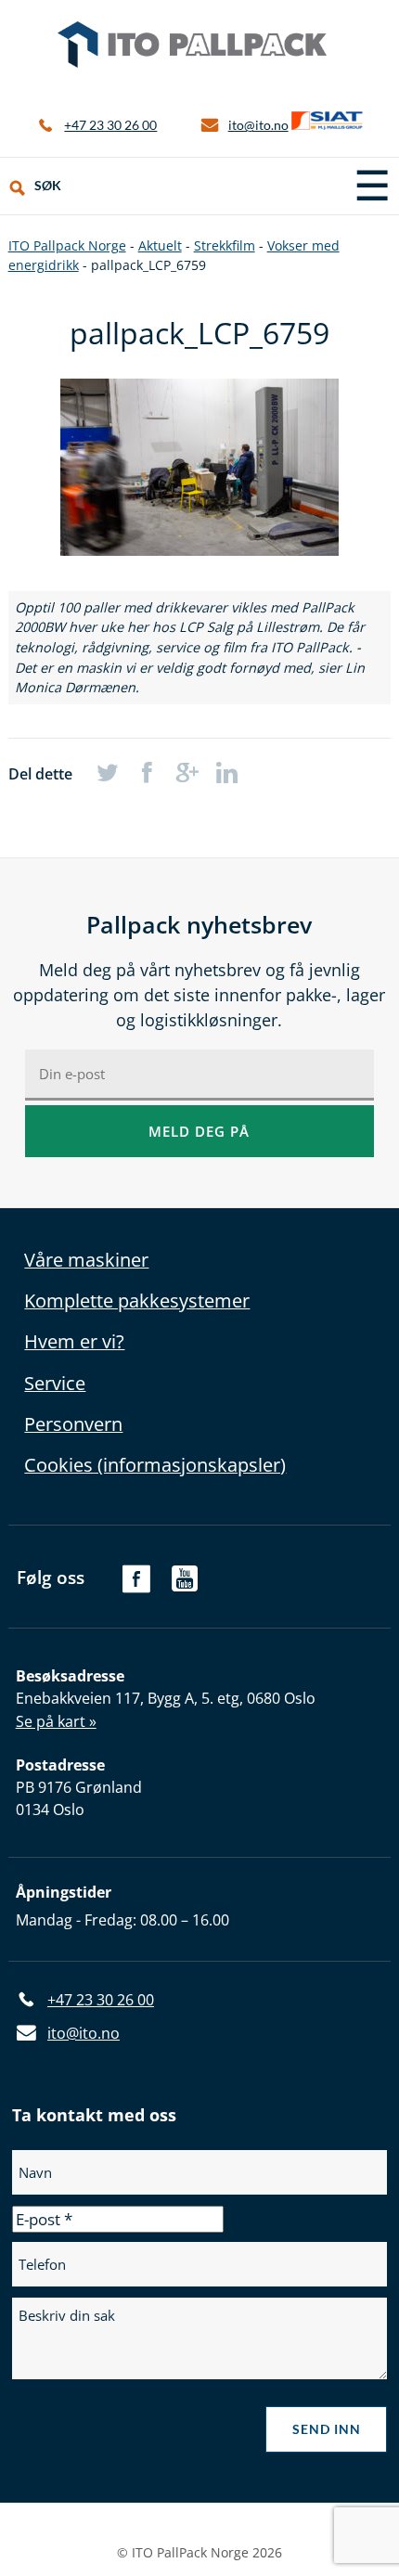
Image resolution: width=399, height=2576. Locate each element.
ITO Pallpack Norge (192, 45)
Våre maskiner (86, 1260)
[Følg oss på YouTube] (185, 1587)
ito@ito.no (258, 125)
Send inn (327, 2429)
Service (55, 1383)
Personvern (73, 1424)
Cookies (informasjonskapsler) (155, 1465)
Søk (48, 185)
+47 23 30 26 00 (110, 125)
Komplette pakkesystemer (137, 1301)
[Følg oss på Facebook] (136, 1587)
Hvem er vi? (74, 1341)
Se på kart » (56, 1721)
